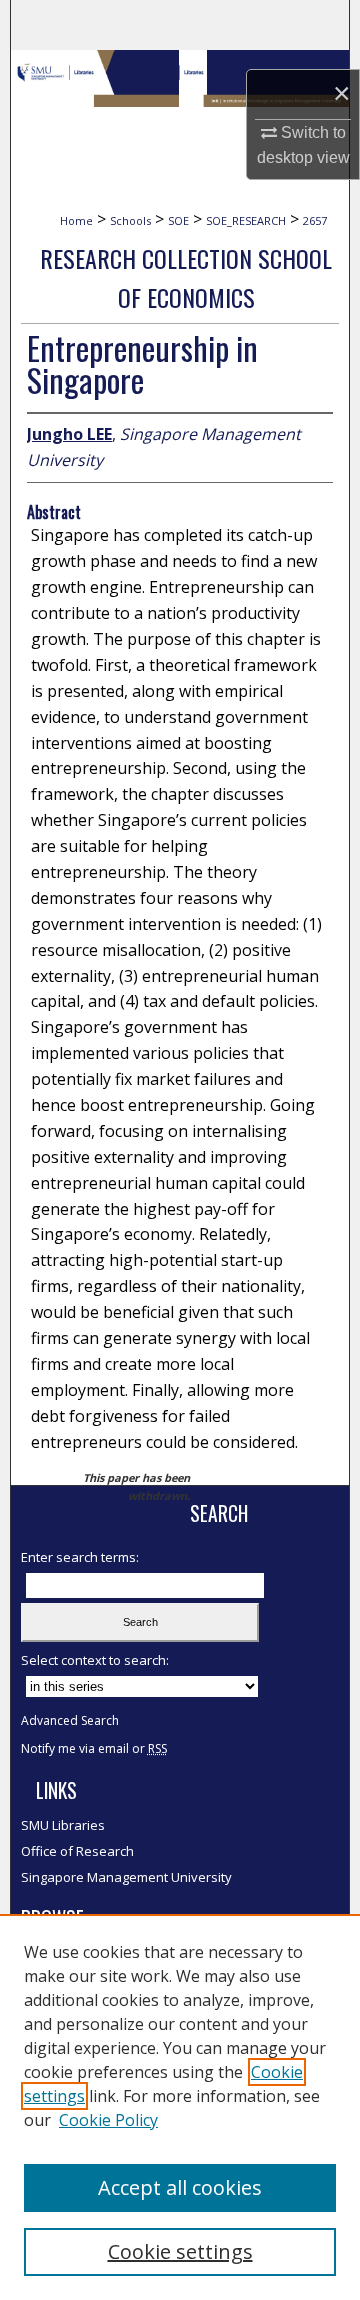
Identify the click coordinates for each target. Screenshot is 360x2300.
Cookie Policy (108, 2120)
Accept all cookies (180, 2187)
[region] (180, 2107)
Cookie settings (180, 2251)
